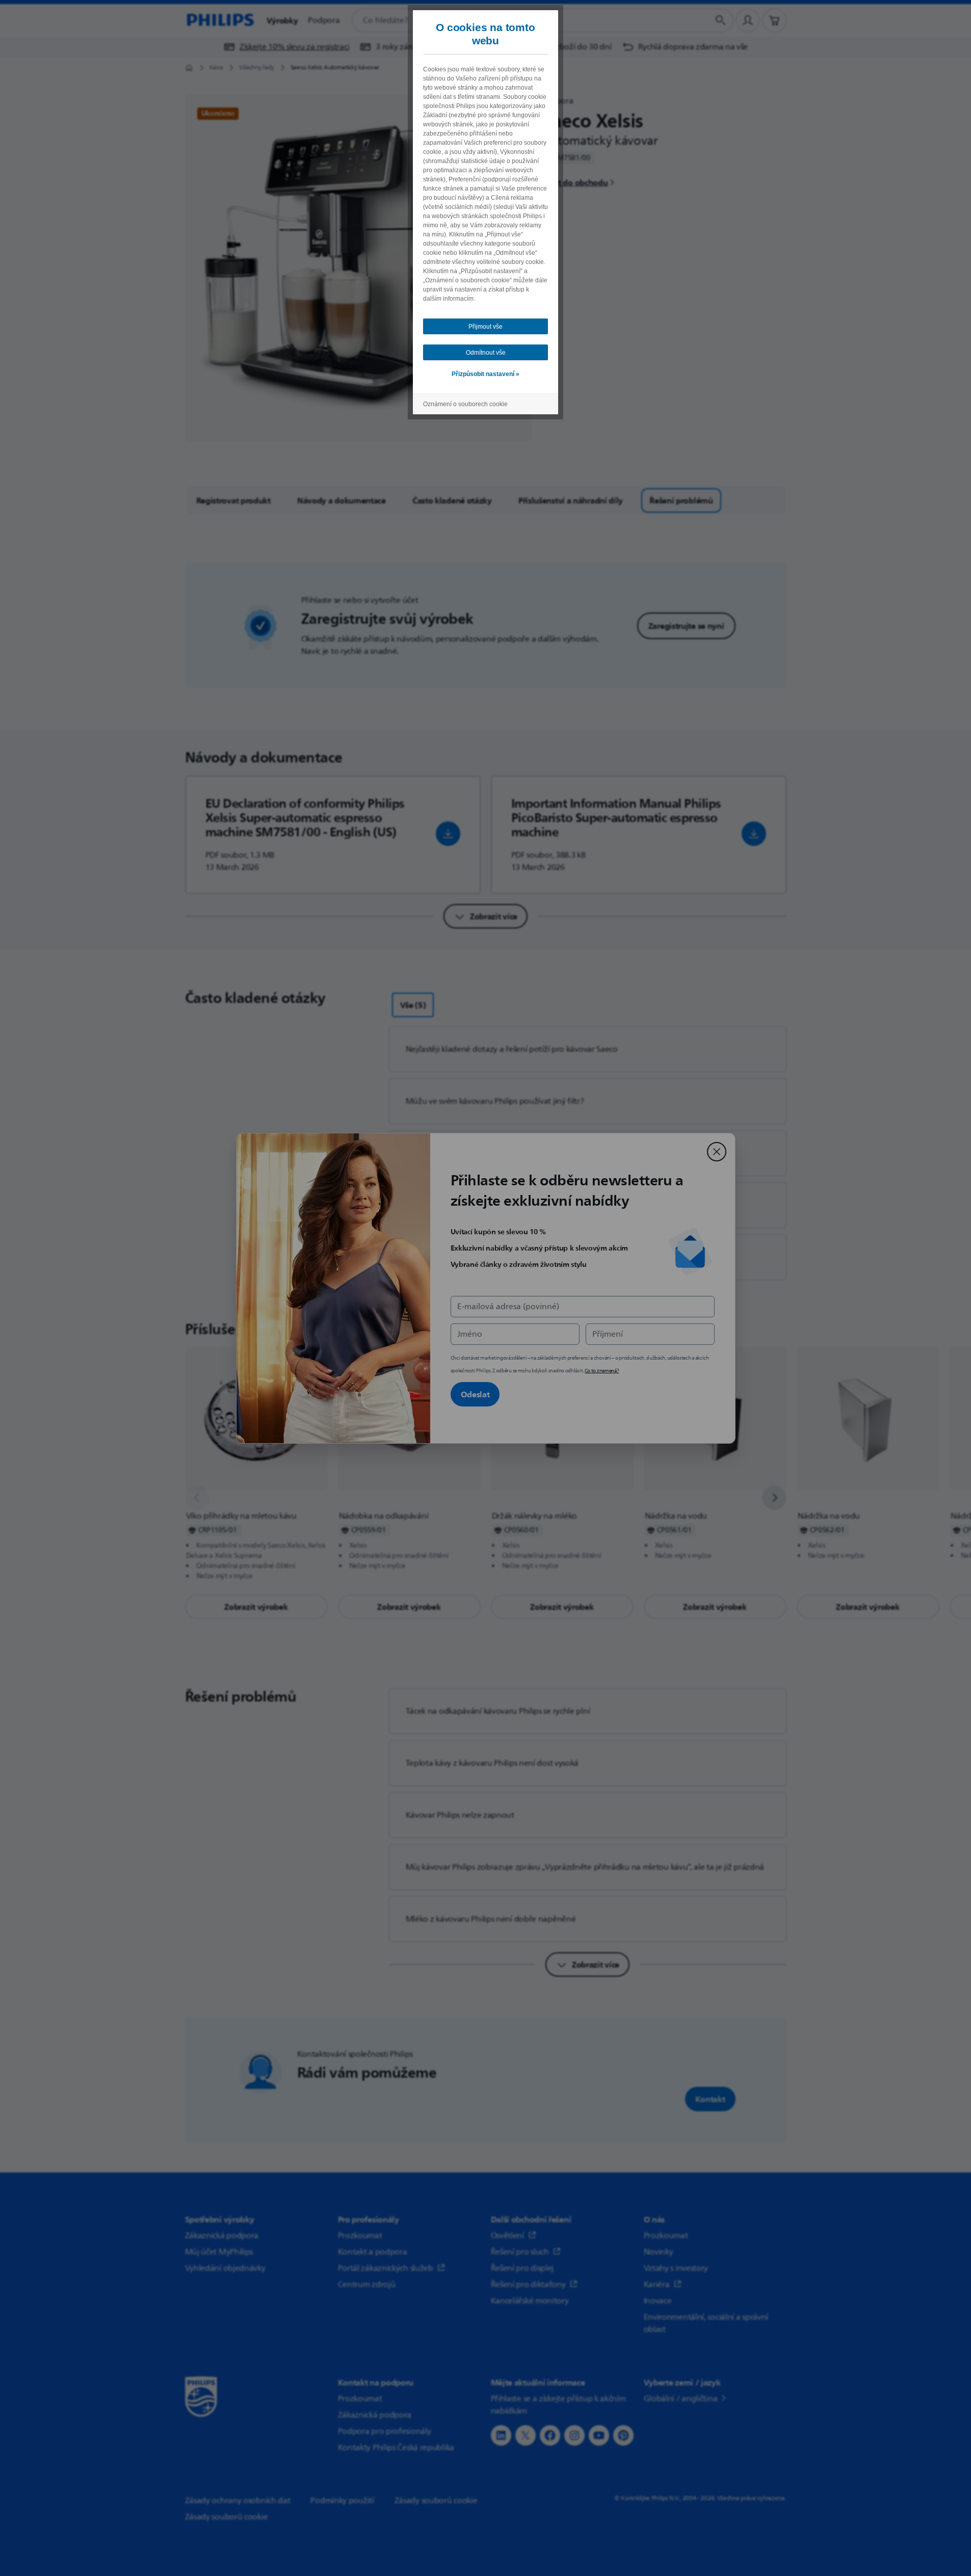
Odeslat (475, 1394)
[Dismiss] (717, 1152)
